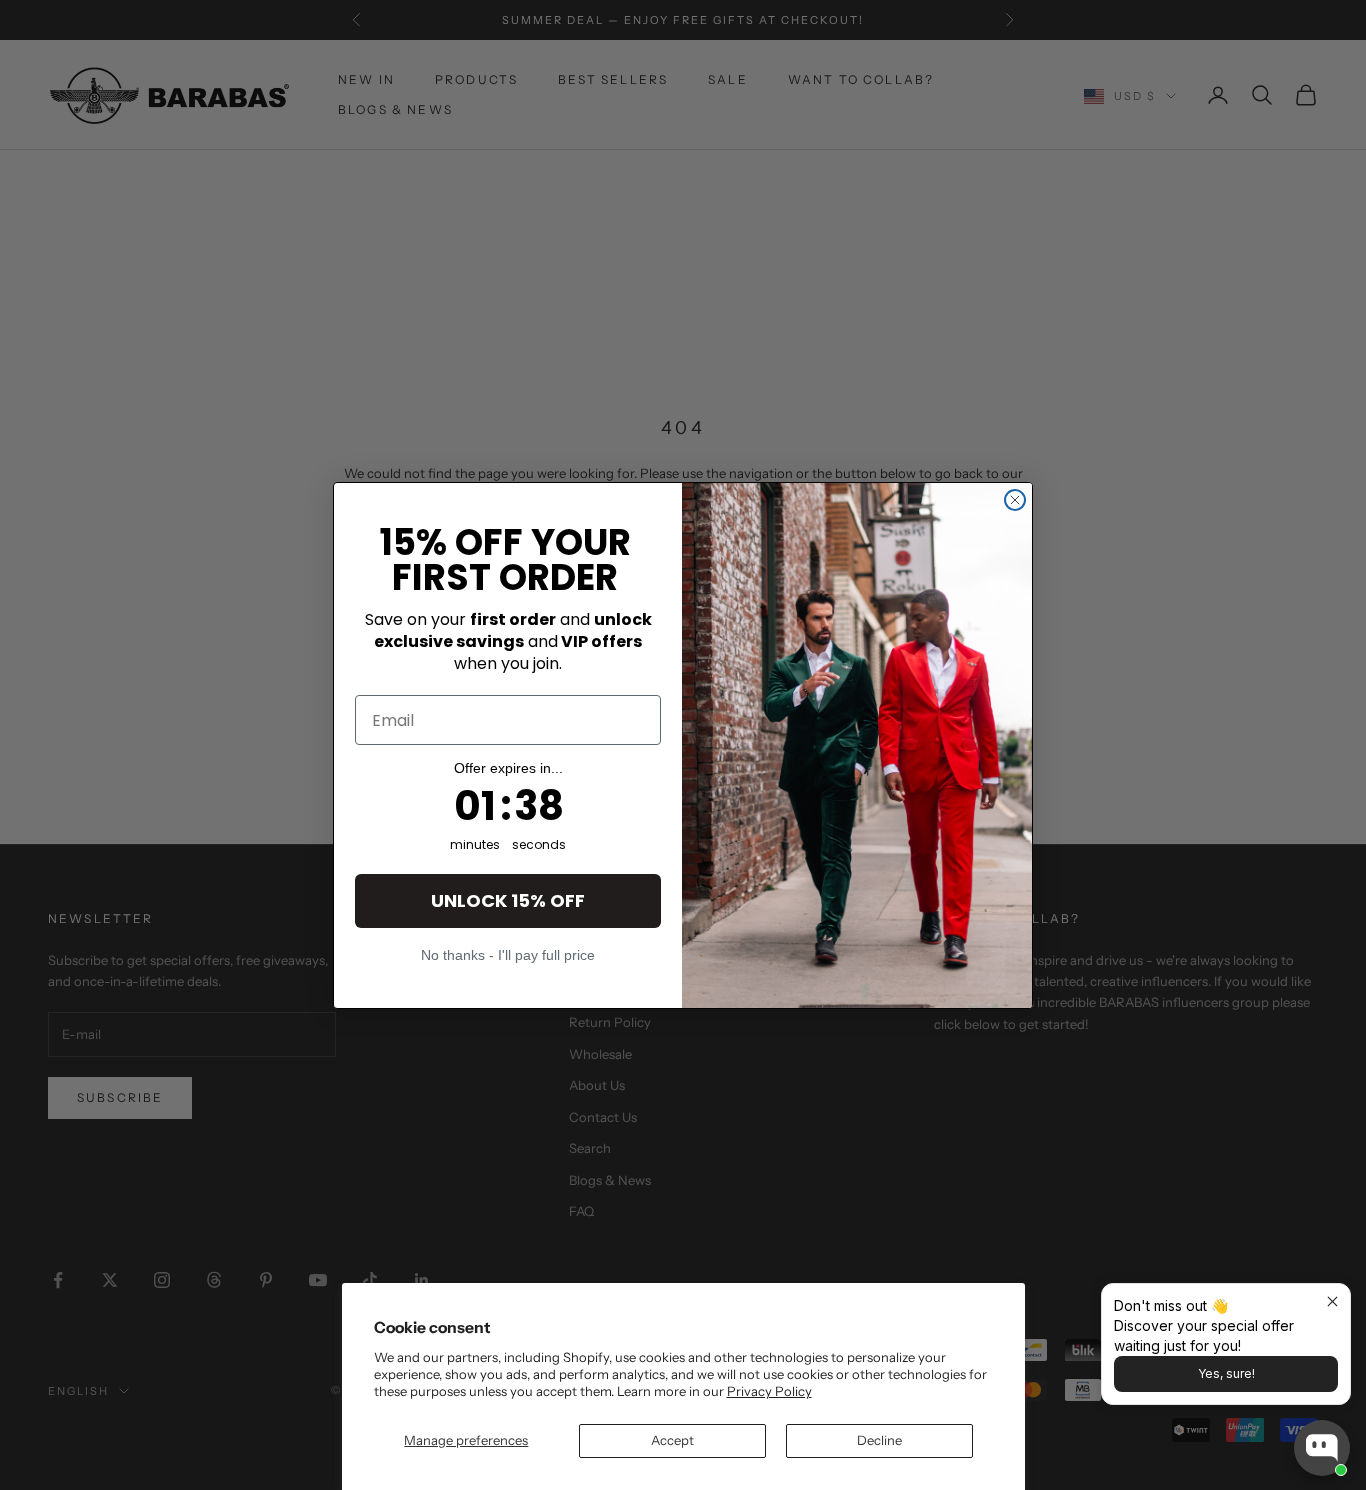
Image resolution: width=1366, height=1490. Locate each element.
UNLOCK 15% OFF (508, 900)
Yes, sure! (1226, 1373)
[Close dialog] (1015, 500)
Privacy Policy (769, 1391)
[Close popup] (1332, 1301)
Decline (879, 1440)
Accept (672, 1440)
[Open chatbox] (1322, 1448)
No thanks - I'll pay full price (508, 954)
